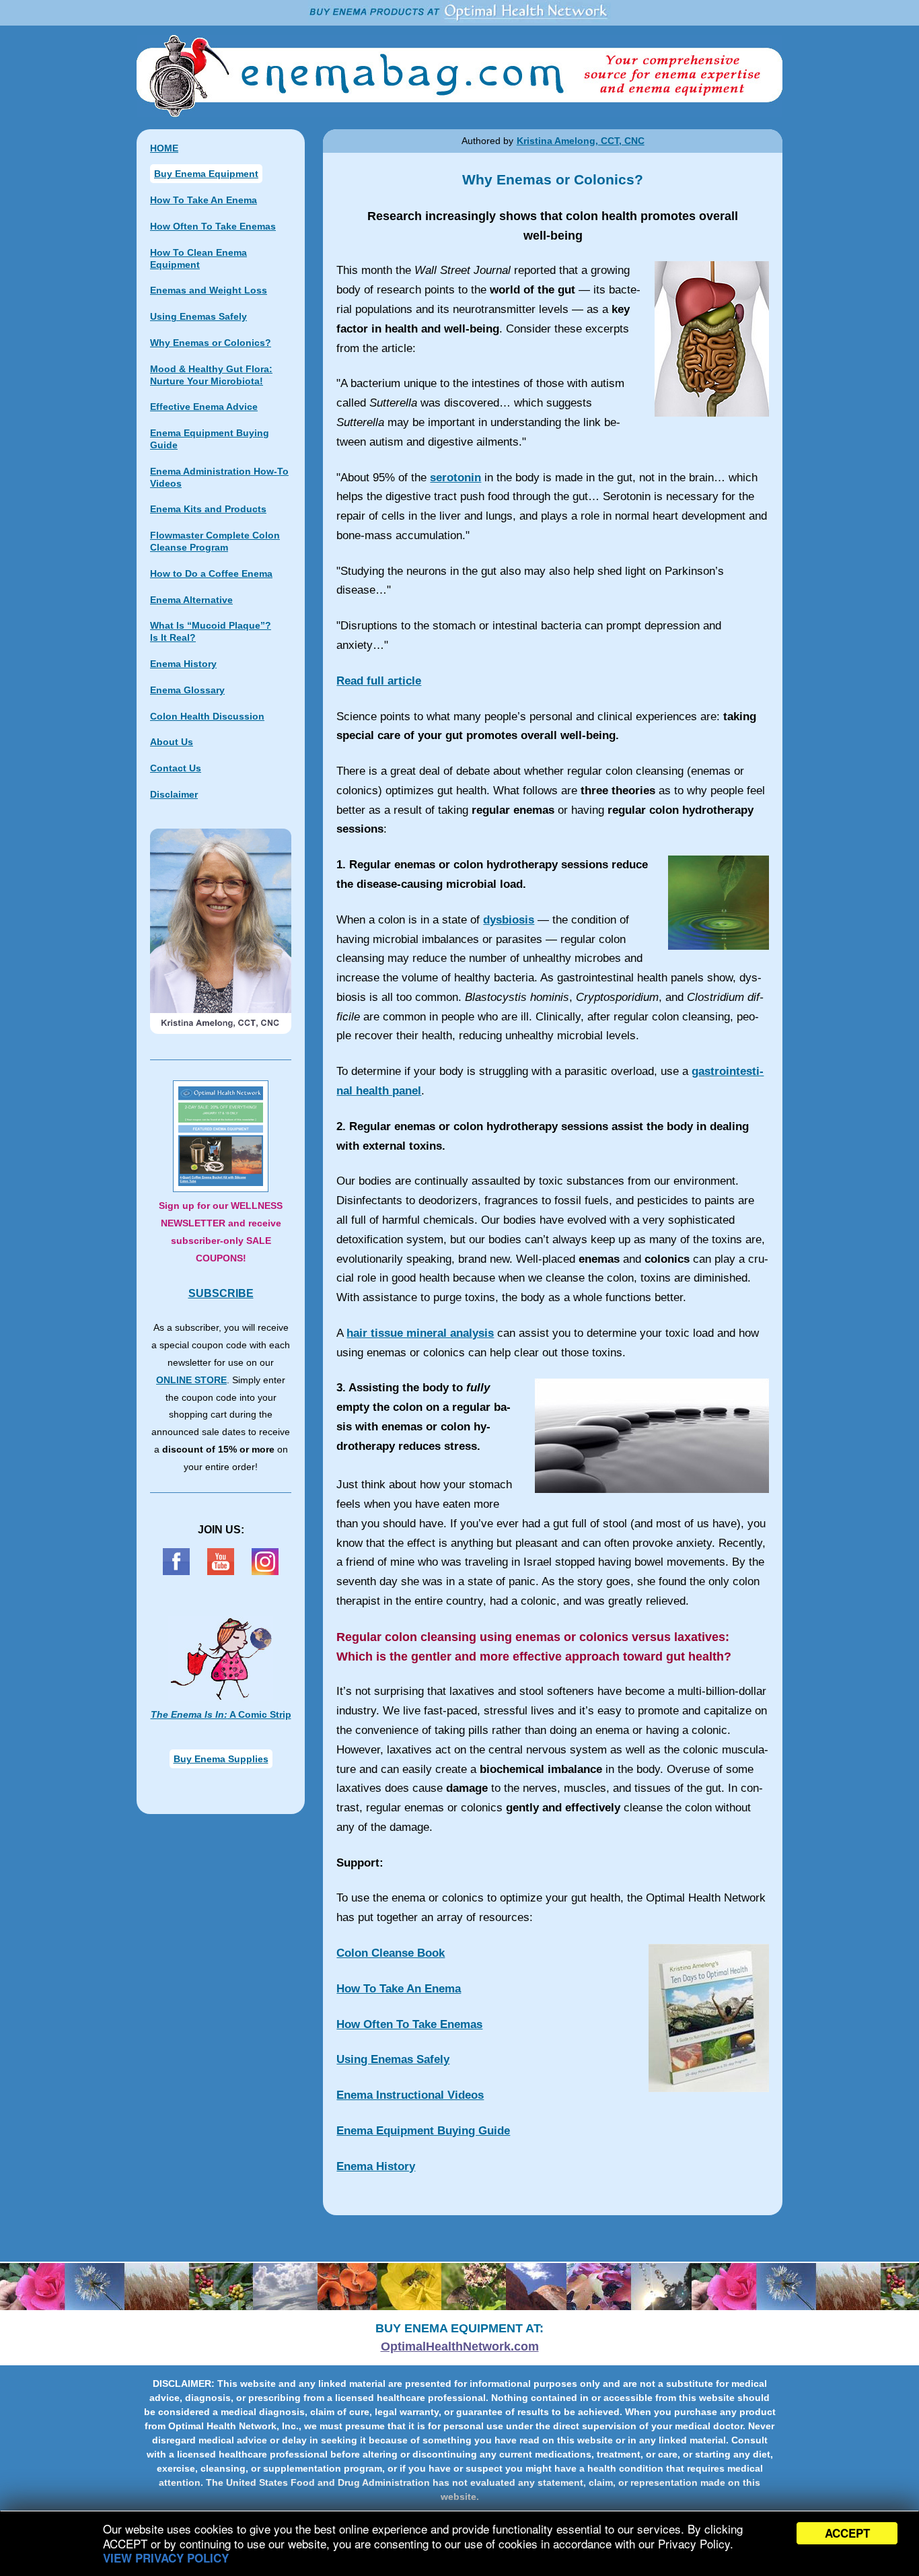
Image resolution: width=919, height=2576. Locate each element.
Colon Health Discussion (207, 716)
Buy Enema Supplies (221, 1759)
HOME (164, 148)
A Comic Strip (221, 1714)
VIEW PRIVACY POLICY (166, 2558)
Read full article (379, 681)
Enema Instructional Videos (410, 2095)
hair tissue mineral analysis (420, 1333)
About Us (172, 742)
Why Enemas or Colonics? (211, 343)
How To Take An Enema (399, 1989)
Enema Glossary (187, 690)
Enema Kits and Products (208, 509)
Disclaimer (174, 794)
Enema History (376, 2166)
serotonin (455, 478)
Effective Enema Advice (204, 407)
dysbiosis (509, 920)
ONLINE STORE (191, 1380)
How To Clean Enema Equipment (198, 258)
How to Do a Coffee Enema (211, 573)
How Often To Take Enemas (409, 2024)
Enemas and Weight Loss (209, 290)
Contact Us (176, 768)
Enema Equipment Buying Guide (423, 2131)
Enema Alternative (191, 600)
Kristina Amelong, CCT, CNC (581, 141)
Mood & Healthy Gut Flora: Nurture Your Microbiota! (211, 375)
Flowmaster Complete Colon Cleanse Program (215, 541)
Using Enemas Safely (393, 2059)
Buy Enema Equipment (206, 174)
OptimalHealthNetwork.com (460, 2346)
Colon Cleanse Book (391, 1953)
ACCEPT (847, 2533)
